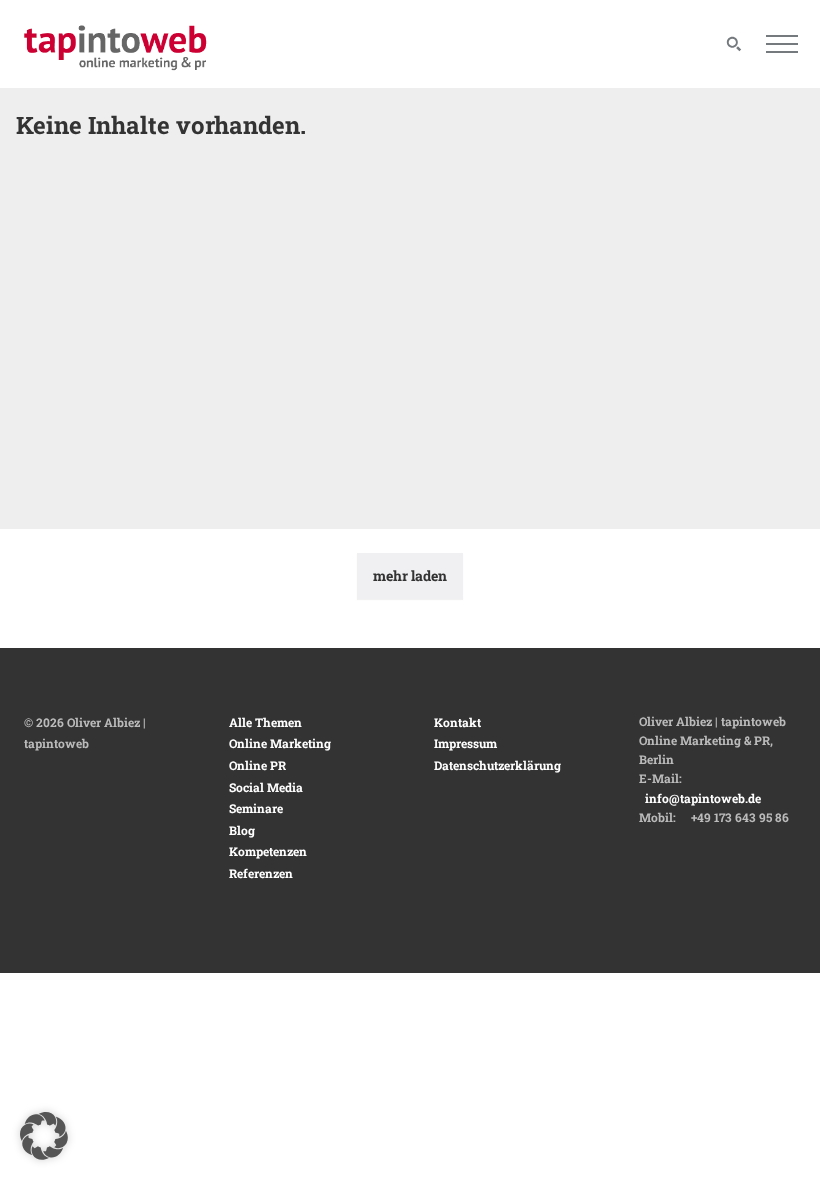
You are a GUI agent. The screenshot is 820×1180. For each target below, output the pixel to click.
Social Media (266, 787)
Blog (242, 830)
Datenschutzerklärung (497, 765)
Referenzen (261, 873)
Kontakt (457, 722)
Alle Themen (265, 722)
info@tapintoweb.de (703, 798)
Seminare (256, 808)
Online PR (257, 765)
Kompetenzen (268, 851)
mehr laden (410, 575)
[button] (44, 1136)
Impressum (465, 743)
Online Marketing (280, 743)
